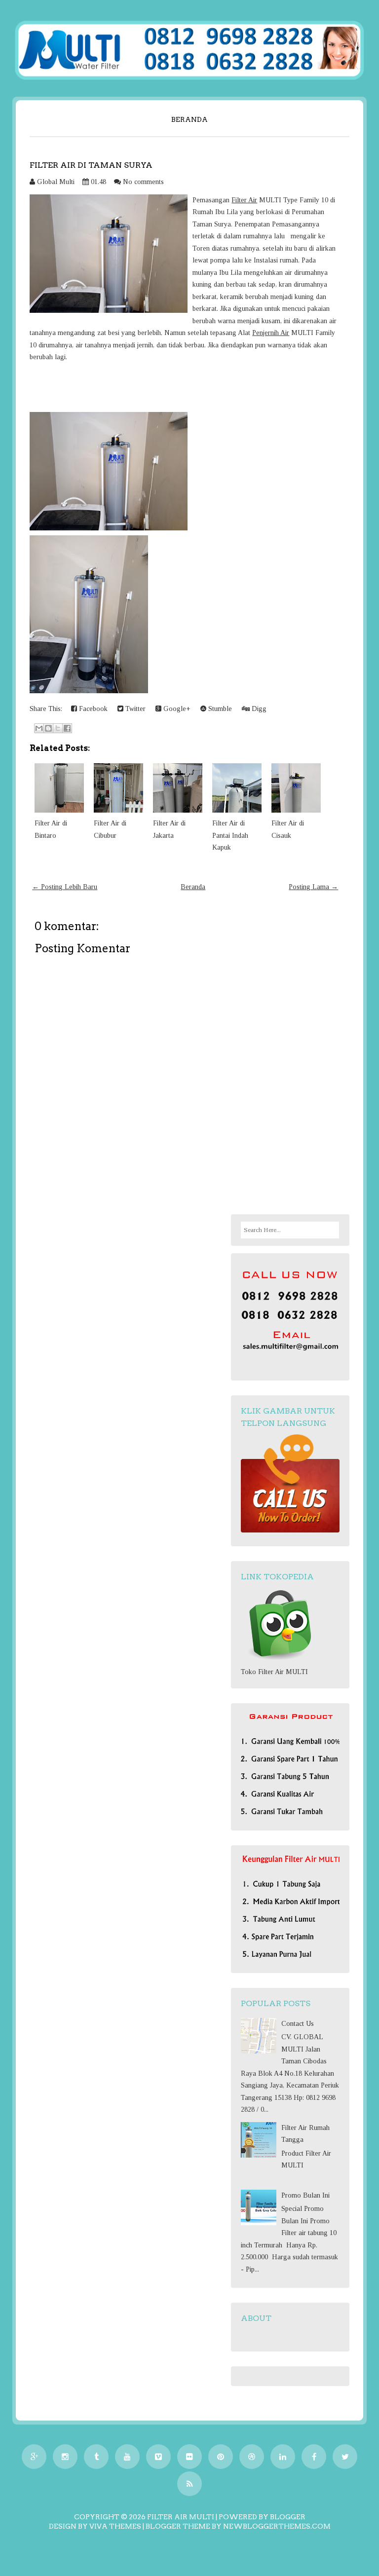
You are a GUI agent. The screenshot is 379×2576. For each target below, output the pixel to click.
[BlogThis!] (48, 728)
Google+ (176, 709)
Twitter (134, 709)
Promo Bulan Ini (305, 2195)
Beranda (189, 119)
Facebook (92, 709)
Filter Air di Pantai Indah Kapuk (230, 835)
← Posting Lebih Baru (65, 887)
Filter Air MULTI (181, 2517)
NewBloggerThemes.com (277, 2526)
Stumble (219, 709)
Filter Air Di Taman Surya (91, 165)
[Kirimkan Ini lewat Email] (39, 728)
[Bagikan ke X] (58, 728)
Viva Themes (115, 2526)
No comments (143, 182)
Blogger (288, 2517)
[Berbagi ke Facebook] (67, 728)
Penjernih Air (271, 333)
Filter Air (244, 200)
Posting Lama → (313, 887)
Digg (258, 709)
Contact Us (298, 2024)
